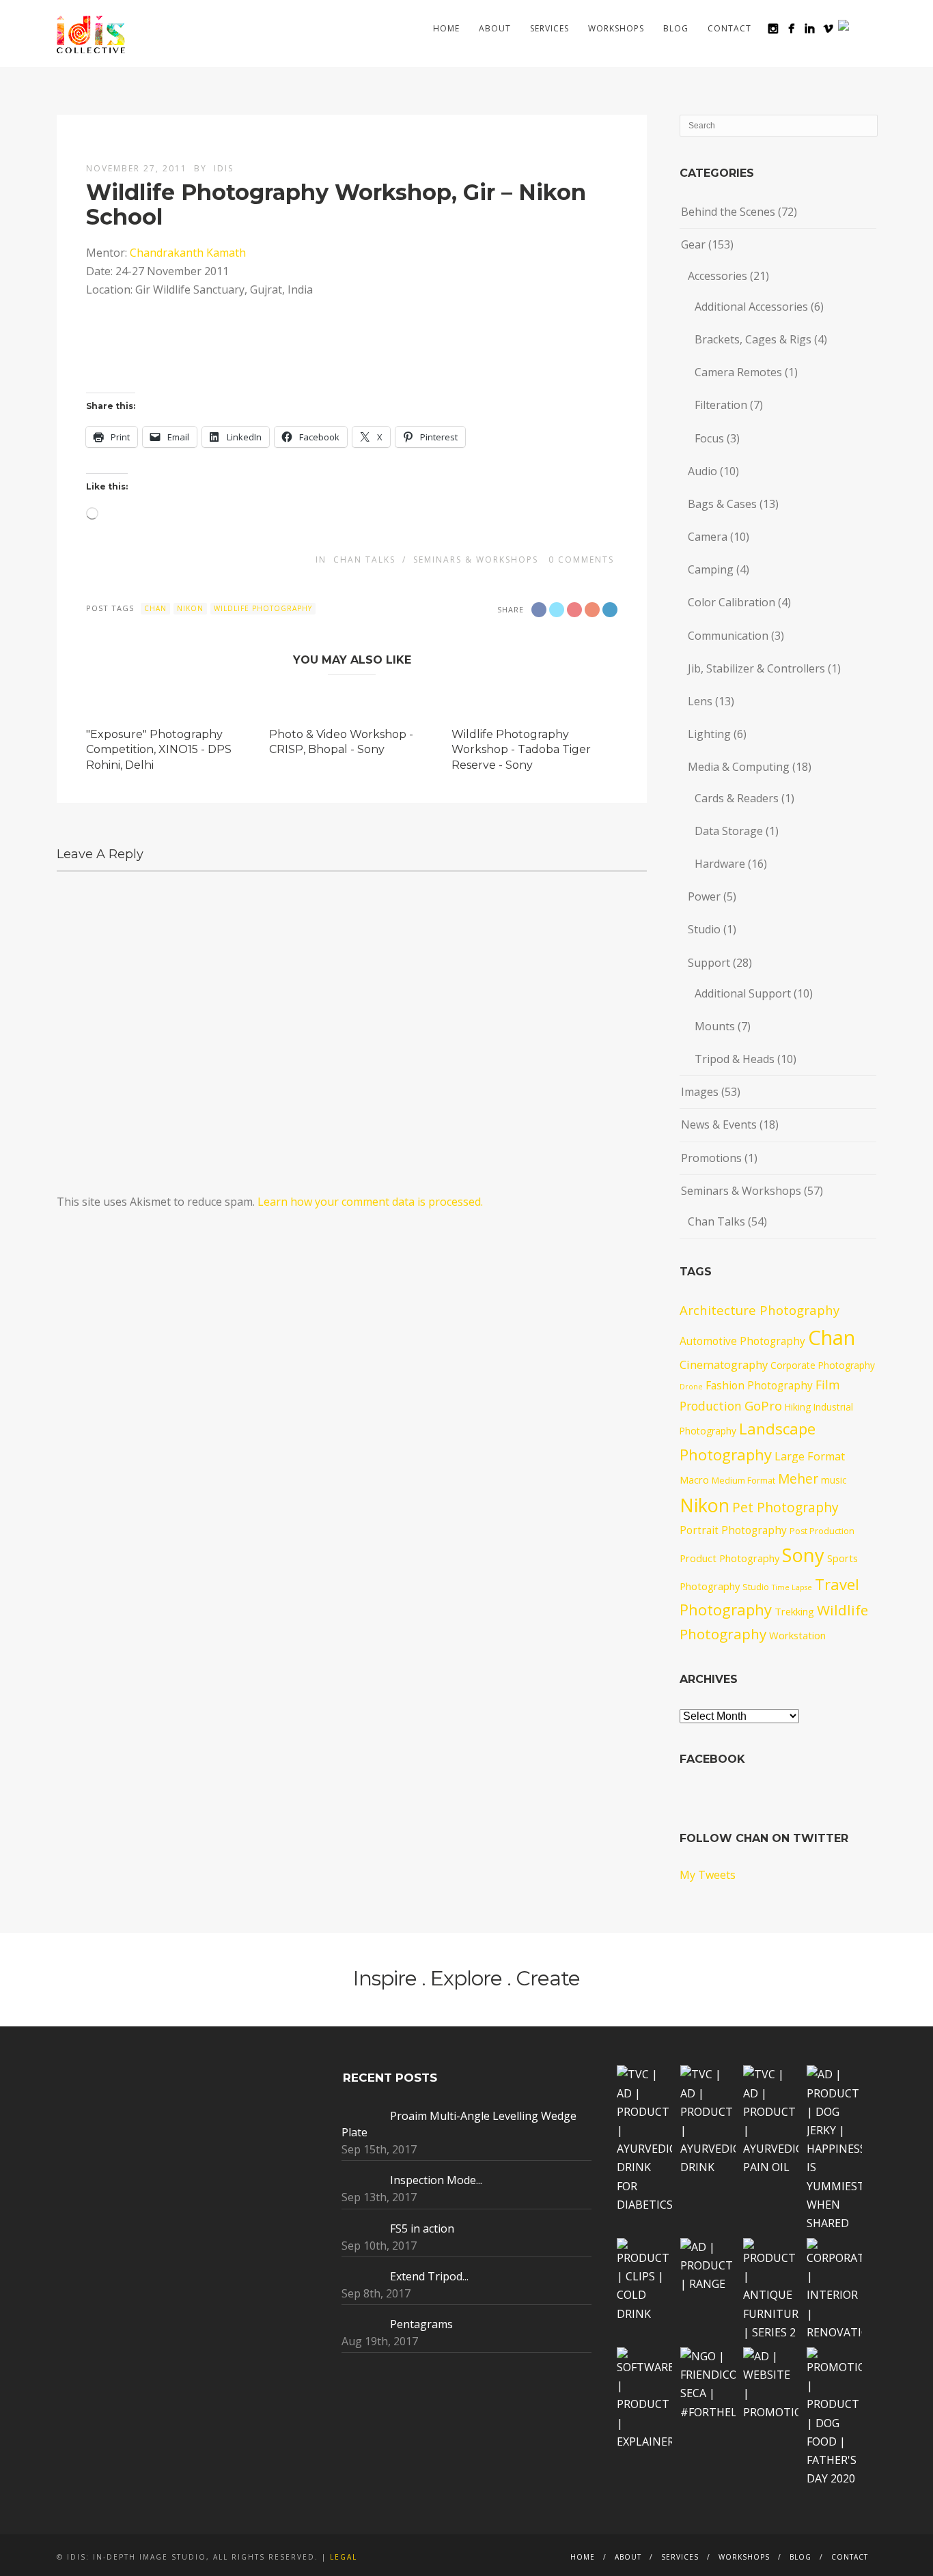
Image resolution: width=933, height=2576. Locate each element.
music (834, 1480)
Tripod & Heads (735, 1059)
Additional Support (743, 993)
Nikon (190, 608)
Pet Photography (785, 1508)
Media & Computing (739, 767)
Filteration (721, 405)
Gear (693, 244)
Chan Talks (364, 560)
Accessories (718, 276)
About (495, 28)
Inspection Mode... (436, 2180)
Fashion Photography (759, 1385)
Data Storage (729, 831)
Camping (711, 569)
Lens (700, 701)
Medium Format (743, 1481)
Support (709, 963)
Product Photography (729, 1558)
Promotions (711, 1158)
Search (868, 28)
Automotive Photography (742, 1341)
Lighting (709, 734)
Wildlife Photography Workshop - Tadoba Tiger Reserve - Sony (521, 750)
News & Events (719, 1124)
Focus (709, 438)
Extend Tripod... (429, 2276)
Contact (729, 28)
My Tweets (708, 1875)
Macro (694, 1480)
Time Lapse (792, 1587)
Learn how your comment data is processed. (370, 1202)
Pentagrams (421, 2324)
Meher (798, 1479)
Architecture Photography (760, 1310)
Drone (691, 1387)
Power (704, 896)
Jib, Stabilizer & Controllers (756, 668)
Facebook (712, 1759)
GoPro (763, 1405)
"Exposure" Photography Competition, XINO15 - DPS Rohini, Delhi (159, 750)
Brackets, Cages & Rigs (753, 339)
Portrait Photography (733, 1530)
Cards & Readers (737, 798)
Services (549, 28)
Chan (155, 608)
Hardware (720, 864)
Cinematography (724, 1364)
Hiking (798, 1407)
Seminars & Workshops (476, 560)
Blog (676, 28)
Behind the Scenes (728, 212)
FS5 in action (422, 2228)
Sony (803, 1555)
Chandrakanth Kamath (188, 253)
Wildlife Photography (263, 608)
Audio (702, 471)
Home (446, 28)
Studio (704, 929)
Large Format (810, 1456)
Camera (708, 537)
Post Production (822, 1531)
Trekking (794, 1611)
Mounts (715, 1026)
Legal (344, 2557)
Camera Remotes (738, 372)
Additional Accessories (751, 307)
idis (224, 168)
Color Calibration (732, 602)
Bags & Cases (722, 504)
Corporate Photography (823, 1365)
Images (700, 1092)
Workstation (797, 1635)
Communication (728, 636)
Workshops (616, 28)
